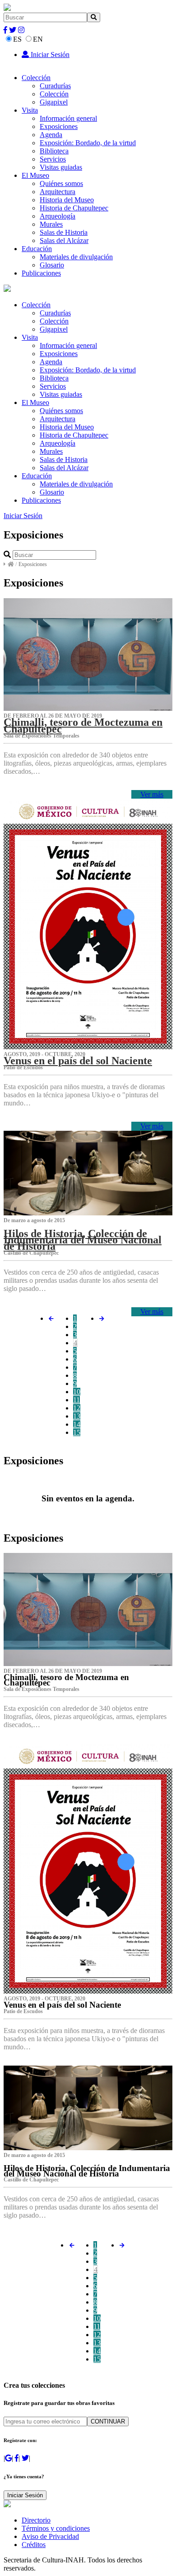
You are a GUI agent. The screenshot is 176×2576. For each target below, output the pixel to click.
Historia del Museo (67, 200)
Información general (68, 118)
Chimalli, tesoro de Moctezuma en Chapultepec (83, 725)
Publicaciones (41, 273)
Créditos (34, 2545)
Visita (30, 110)
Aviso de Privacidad (50, 2536)
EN (38, 39)
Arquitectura (58, 192)
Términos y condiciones (56, 2528)
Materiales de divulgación (76, 257)
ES (17, 39)
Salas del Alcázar (64, 240)
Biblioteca (54, 151)
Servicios (53, 159)
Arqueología (58, 216)
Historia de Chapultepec (74, 208)
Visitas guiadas (61, 167)
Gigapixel (54, 102)
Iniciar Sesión (49, 55)
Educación (37, 249)
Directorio (36, 2520)
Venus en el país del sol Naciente (78, 1061)
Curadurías (55, 86)
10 (77, 1392)
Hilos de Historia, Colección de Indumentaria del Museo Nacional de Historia (83, 1240)
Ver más (152, 794)
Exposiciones (59, 126)
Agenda (51, 135)
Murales (51, 224)
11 (76, 1400)
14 (77, 1424)
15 (77, 1432)
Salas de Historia (64, 232)
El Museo (35, 175)
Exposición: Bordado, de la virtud (88, 143)
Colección (36, 78)
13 (77, 1416)
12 (77, 1408)
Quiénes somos (61, 183)
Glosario (52, 265)
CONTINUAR (108, 2421)
